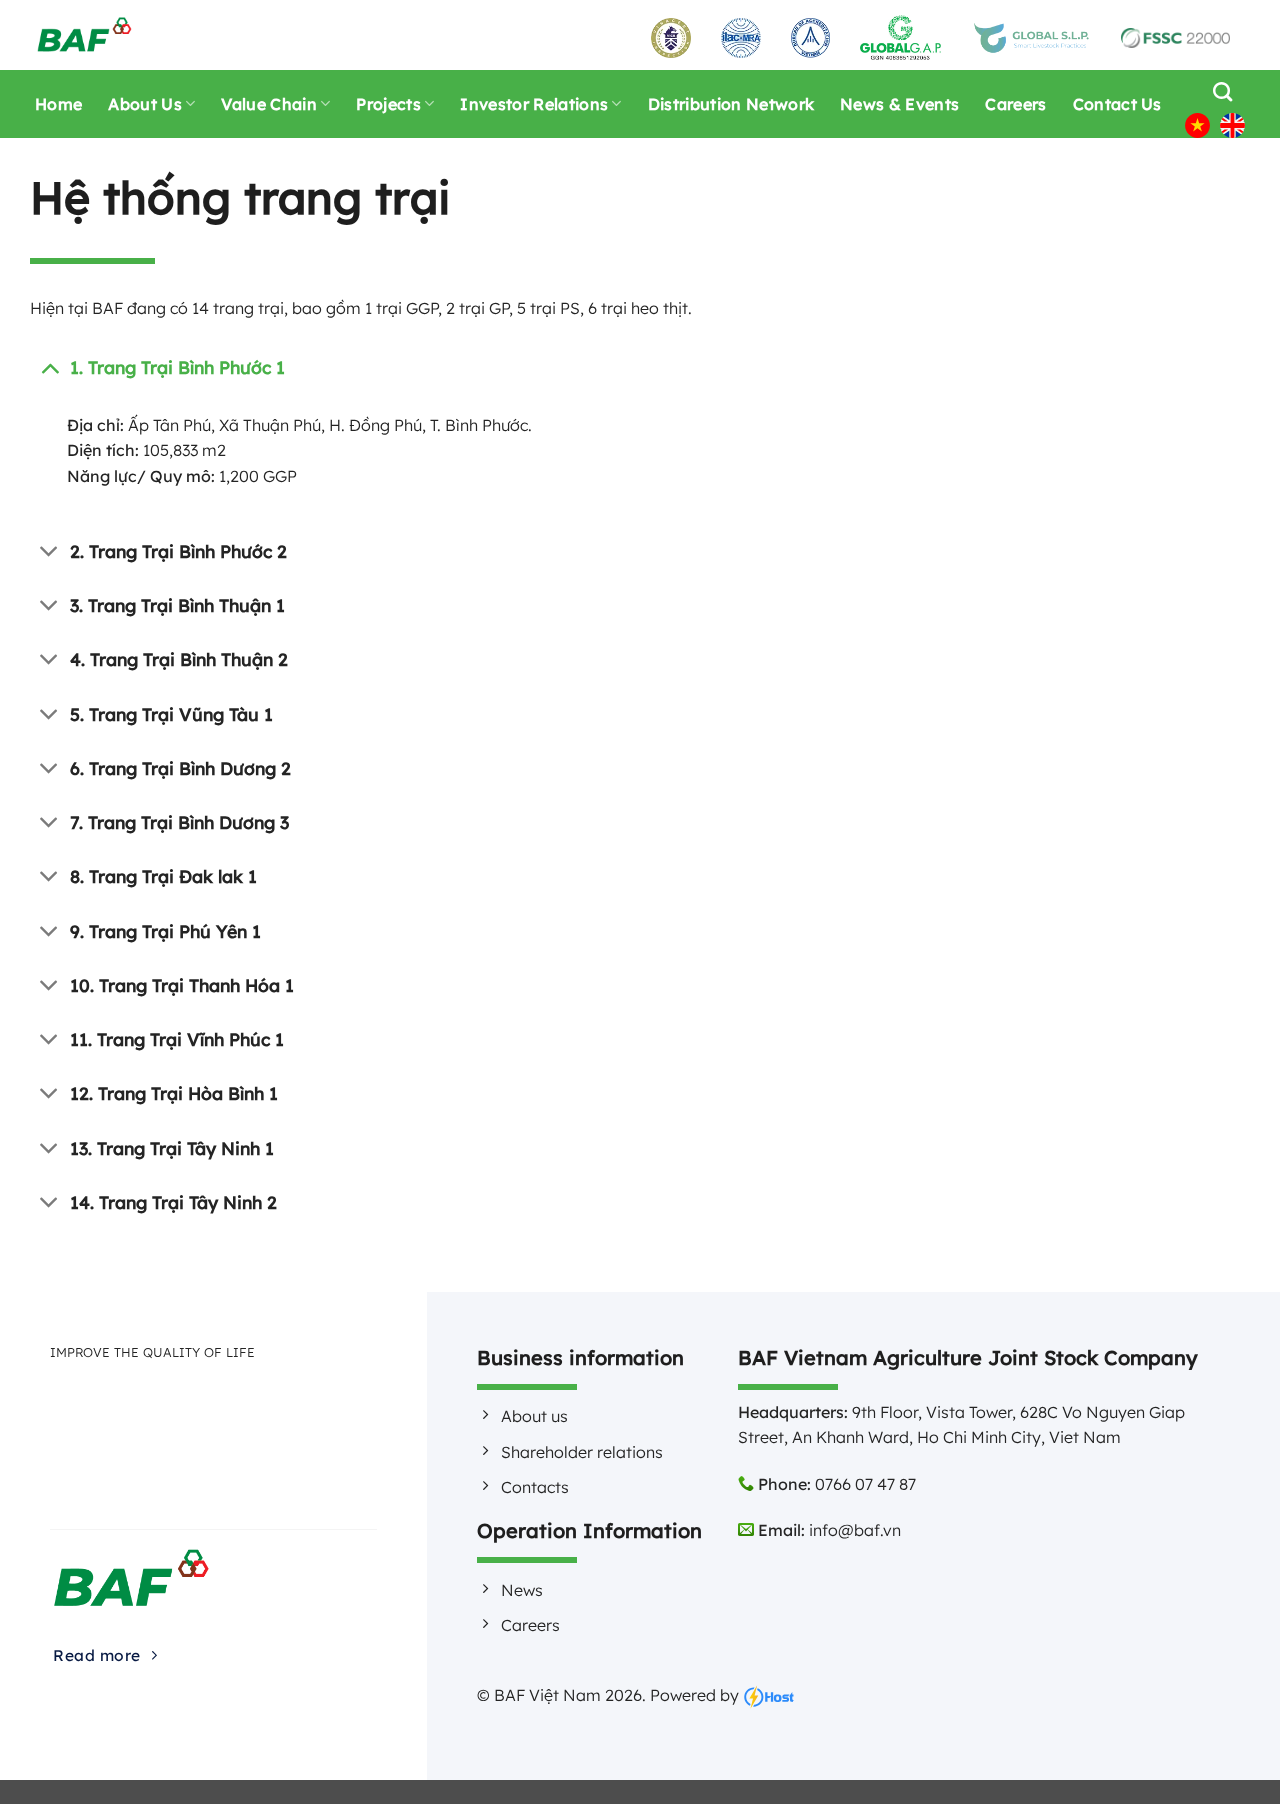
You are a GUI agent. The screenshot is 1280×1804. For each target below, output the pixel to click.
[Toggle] (49, 366)
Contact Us (1117, 104)
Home (58, 104)
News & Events (899, 104)
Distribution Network (731, 104)
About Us (145, 104)
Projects (388, 104)
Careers (1015, 104)
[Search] (1217, 91)
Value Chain (269, 104)
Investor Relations (534, 104)
